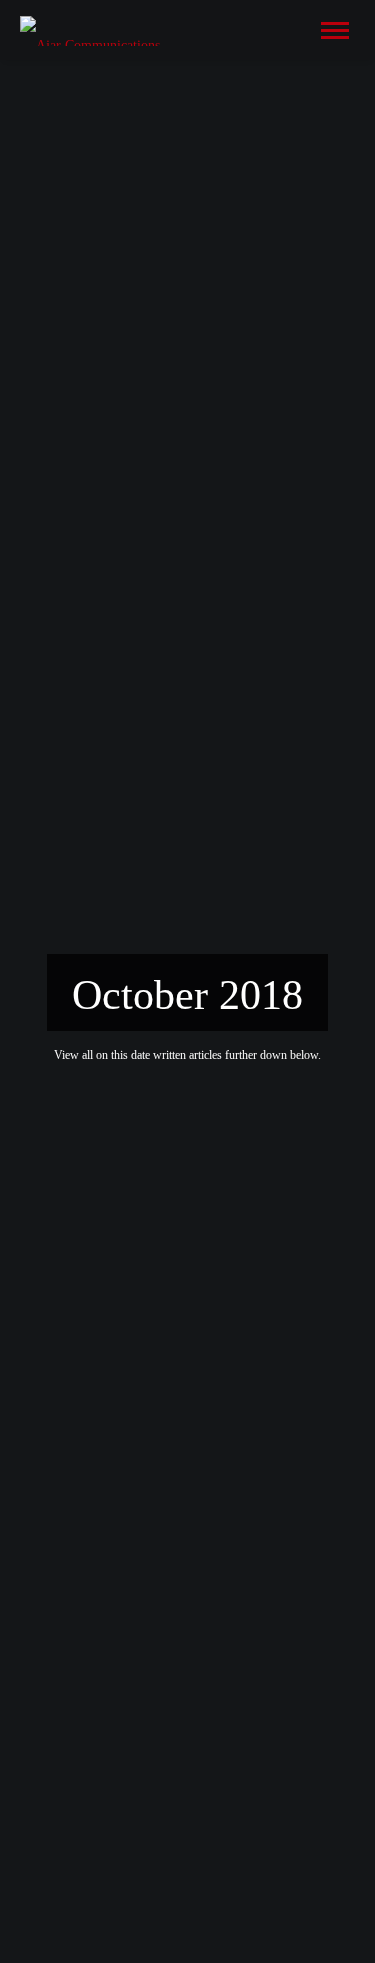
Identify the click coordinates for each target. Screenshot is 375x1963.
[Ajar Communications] (90, 29)
